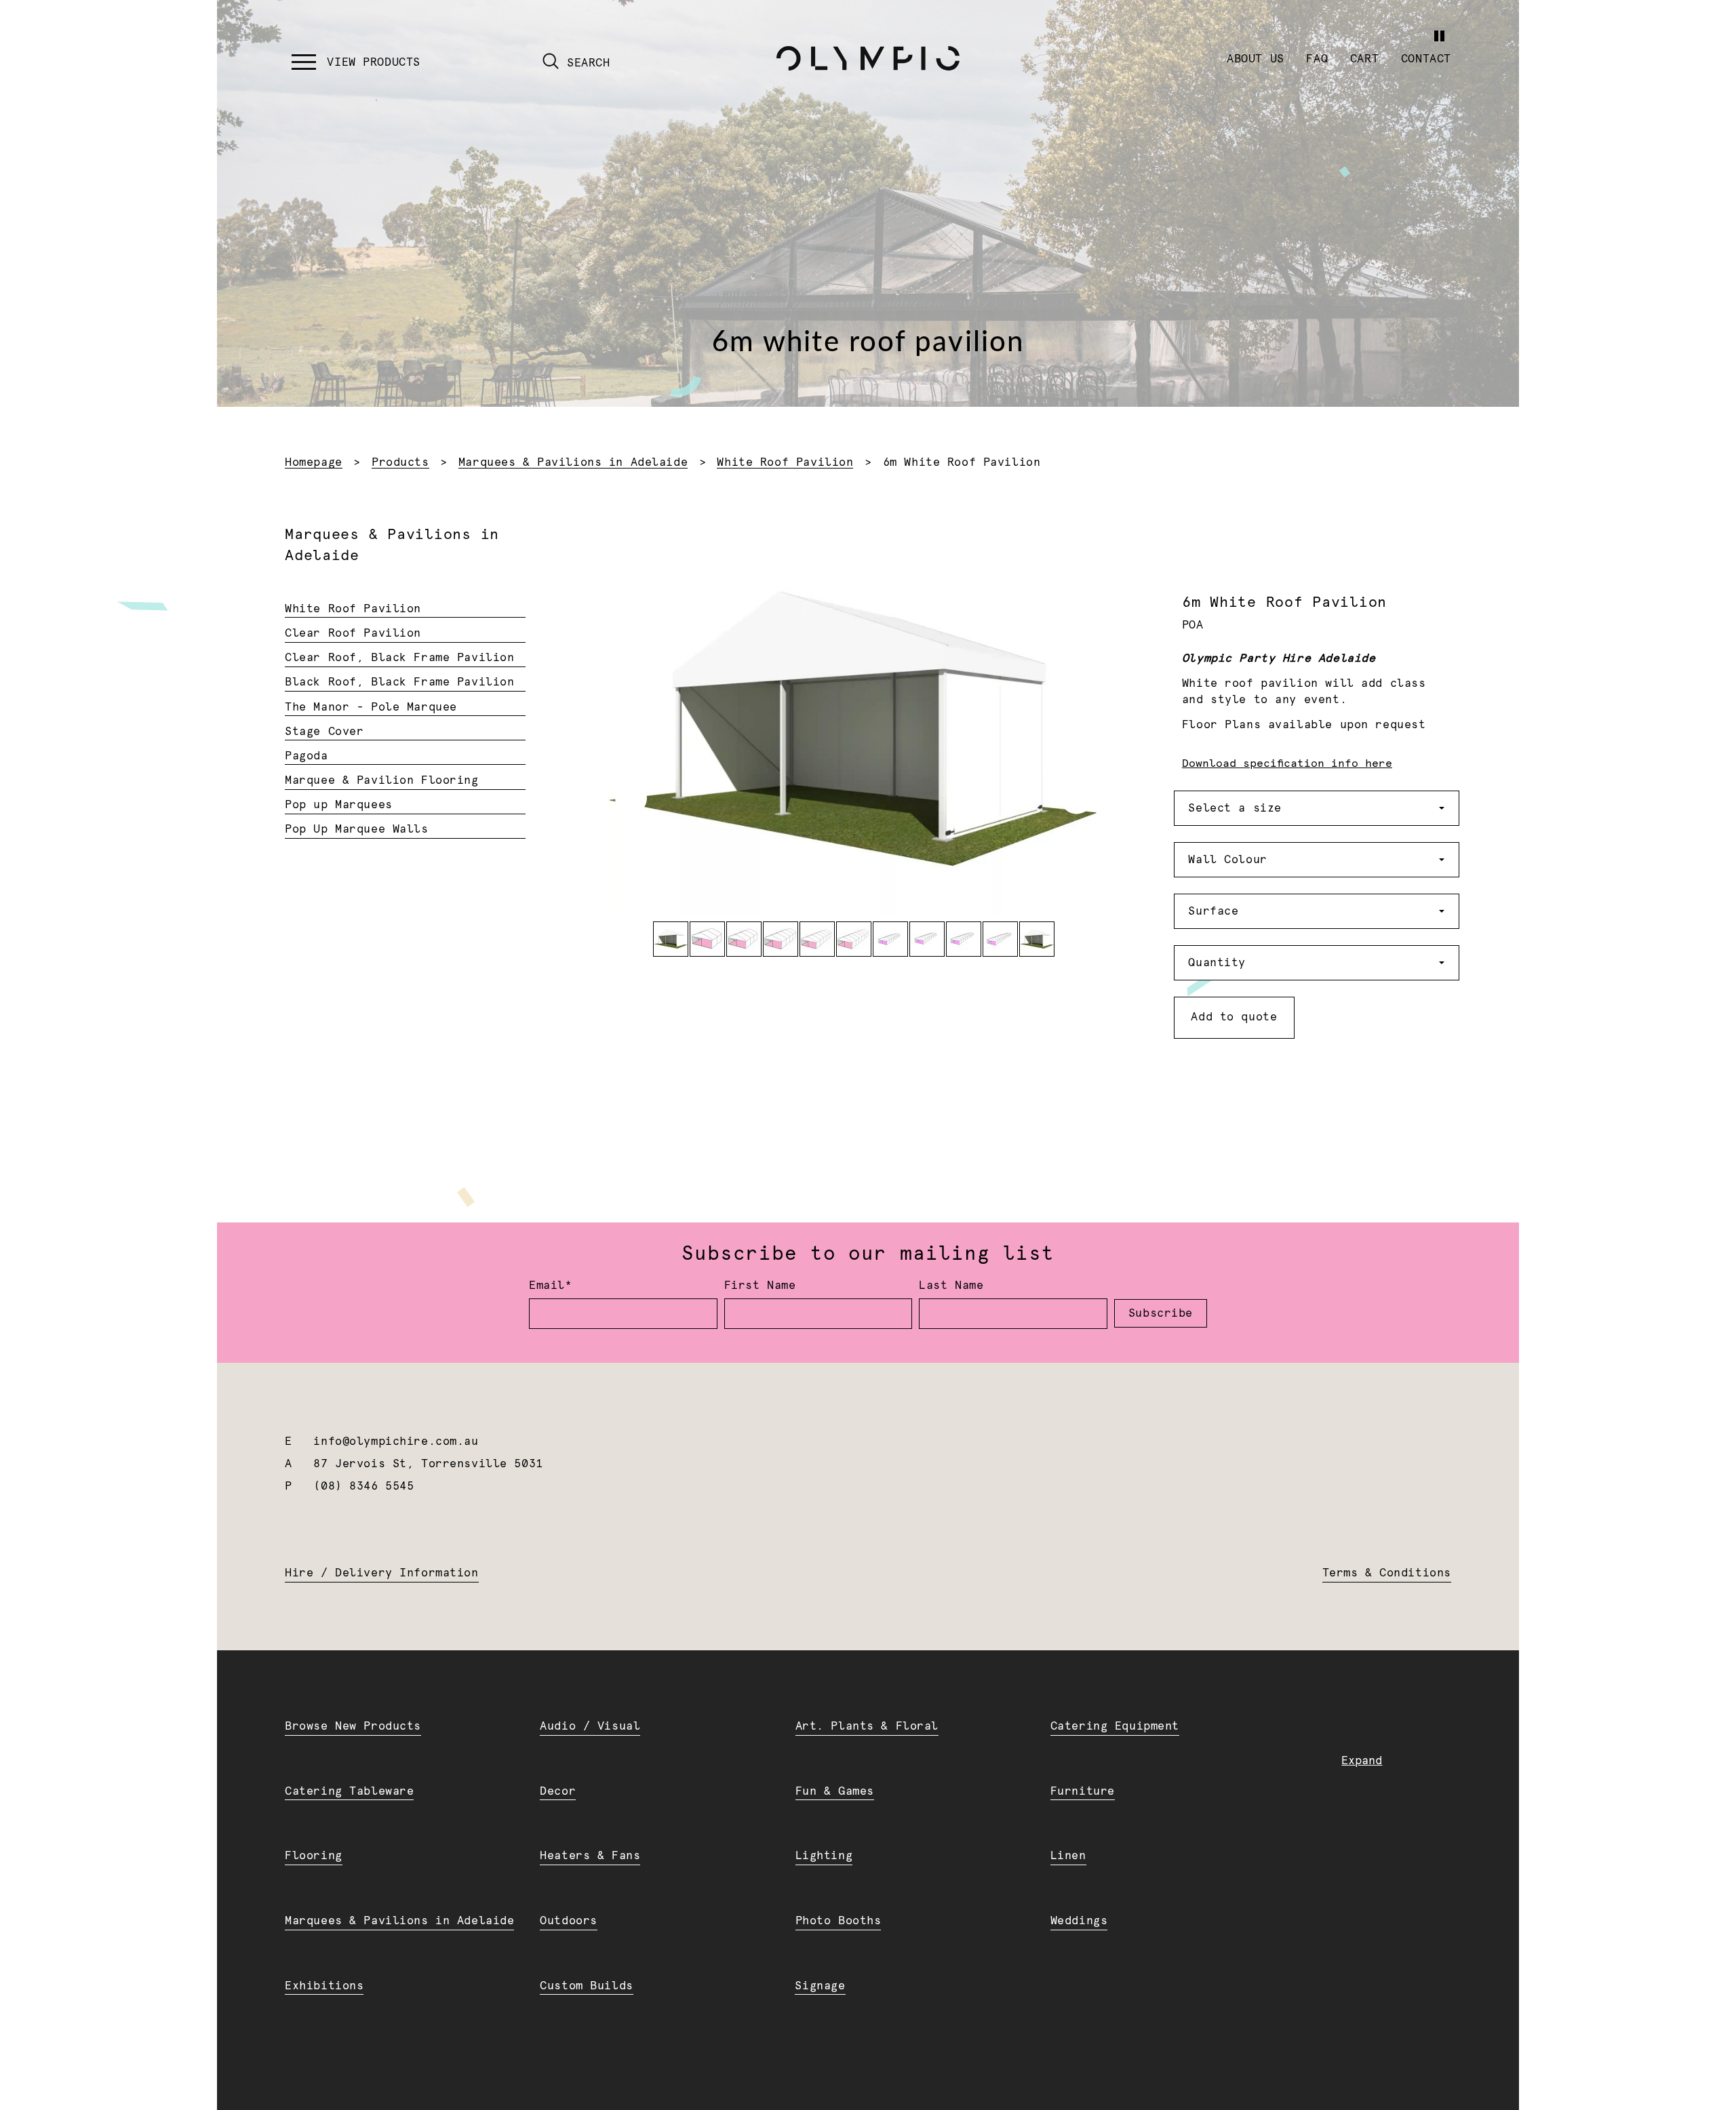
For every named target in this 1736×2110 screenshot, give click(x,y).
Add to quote (1234, 1017)
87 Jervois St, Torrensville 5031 (428, 1464)
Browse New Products (353, 1726)
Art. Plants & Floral (867, 1726)
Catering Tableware (349, 1791)
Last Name (951, 1286)
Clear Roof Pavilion (353, 633)
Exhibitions (324, 1986)
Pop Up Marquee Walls (356, 829)
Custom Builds (586, 1986)
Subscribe (1161, 1313)
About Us (1256, 59)
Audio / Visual (590, 1726)
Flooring (314, 1856)
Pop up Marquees (339, 805)
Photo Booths (839, 1921)
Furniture (1083, 1791)
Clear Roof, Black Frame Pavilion (399, 658)
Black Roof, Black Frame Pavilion (399, 682)
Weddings (1079, 1921)
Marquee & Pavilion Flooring (381, 780)
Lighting (824, 1856)
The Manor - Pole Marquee (371, 707)
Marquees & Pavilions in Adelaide (573, 462)
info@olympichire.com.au (396, 1441)
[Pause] (1439, 36)
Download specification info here (1287, 763)
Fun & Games (835, 1791)
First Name (760, 1286)
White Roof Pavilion (785, 462)
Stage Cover (324, 732)
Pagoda (306, 756)
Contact (1426, 59)
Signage (820, 1986)
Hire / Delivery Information (381, 1573)
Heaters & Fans (590, 1856)
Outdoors (569, 1921)
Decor (558, 1791)
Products (400, 462)
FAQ (1317, 59)
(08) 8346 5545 (363, 1486)
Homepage (314, 462)
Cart (1364, 59)
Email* (550, 1286)
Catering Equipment (1115, 1726)
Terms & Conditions (1387, 1573)
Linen (1068, 1856)
